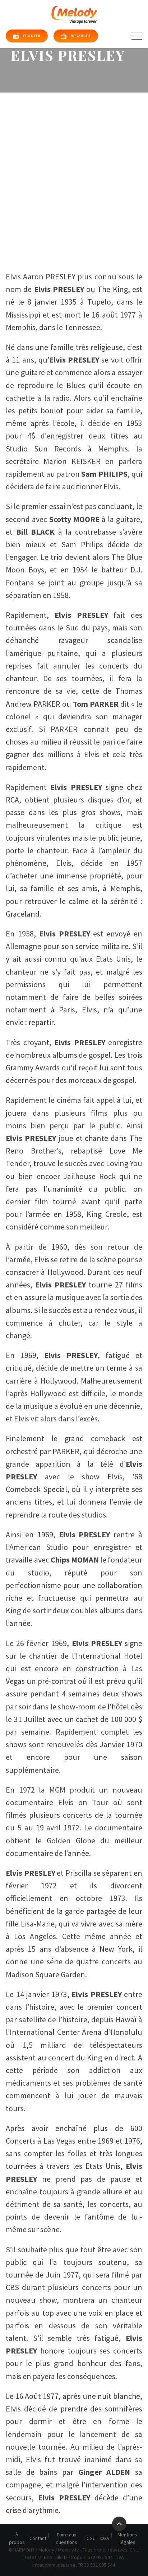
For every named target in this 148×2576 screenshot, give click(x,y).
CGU (91, 2538)
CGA (105, 2538)
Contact (38, 2538)
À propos (17, 2538)
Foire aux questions (66, 2538)
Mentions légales (127, 2538)
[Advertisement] (74, 170)
